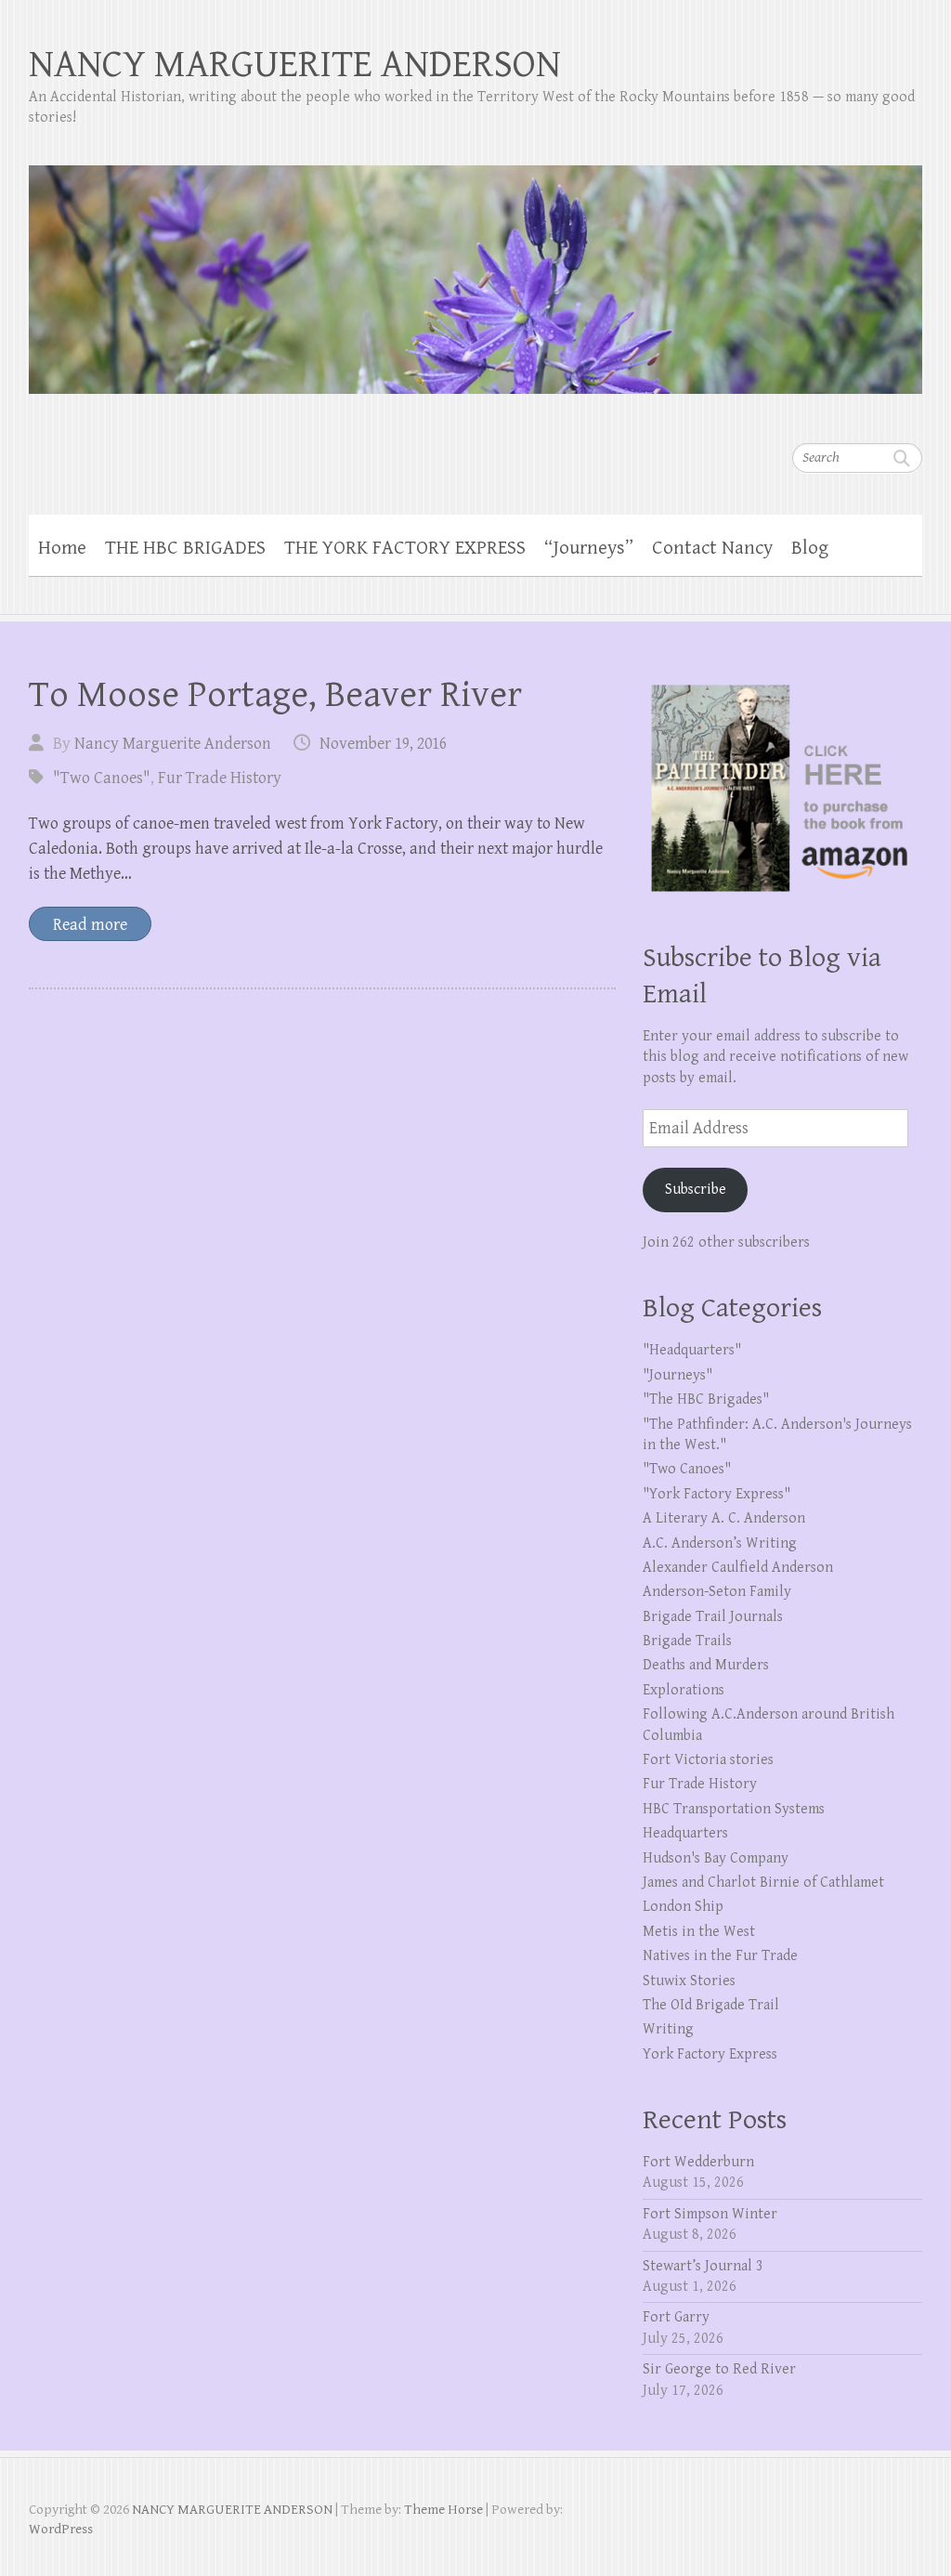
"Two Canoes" (102, 778)
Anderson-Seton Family (717, 1592)
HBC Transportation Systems (734, 1809)
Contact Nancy (712, 548)
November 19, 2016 (383, 744)
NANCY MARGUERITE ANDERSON (295, 65)
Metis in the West (699, 1932)
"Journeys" (677, 1375)
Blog (810, 548)
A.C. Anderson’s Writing (720, 1543)
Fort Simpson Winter (710, 2214)
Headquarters (685, 1833)
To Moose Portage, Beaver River (275, 695)
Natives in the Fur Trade (720, 1956)
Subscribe (696, 1190)
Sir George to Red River (719, 2369)
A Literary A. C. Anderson (724, 1518)
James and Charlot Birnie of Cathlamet (763, 1883)
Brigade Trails (687, 1641)
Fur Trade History (220, 778)
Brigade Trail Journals (713, 1617)
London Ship (683, 1907)
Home (62, 548)
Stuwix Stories (689, 1981)
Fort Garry (676, 2317)
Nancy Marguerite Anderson (173, 744)
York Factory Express (710, 2054)
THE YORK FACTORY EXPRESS (405, 548)
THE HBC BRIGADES (185, 548)
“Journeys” (589, 548)
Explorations (684, 1690)
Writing (668, 2029)
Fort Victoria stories (708, 1760)
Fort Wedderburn (698, 2162)
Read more (90, 925)
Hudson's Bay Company (716, 1858)
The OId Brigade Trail (711, 2005)
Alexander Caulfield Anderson (738, 1568)
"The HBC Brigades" (706, 1399)
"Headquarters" (692, 1350)
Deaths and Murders (706, 1665)
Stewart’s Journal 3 (703, 2266)
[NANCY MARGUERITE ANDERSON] (476, 268)
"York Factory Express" (717, 1494)
